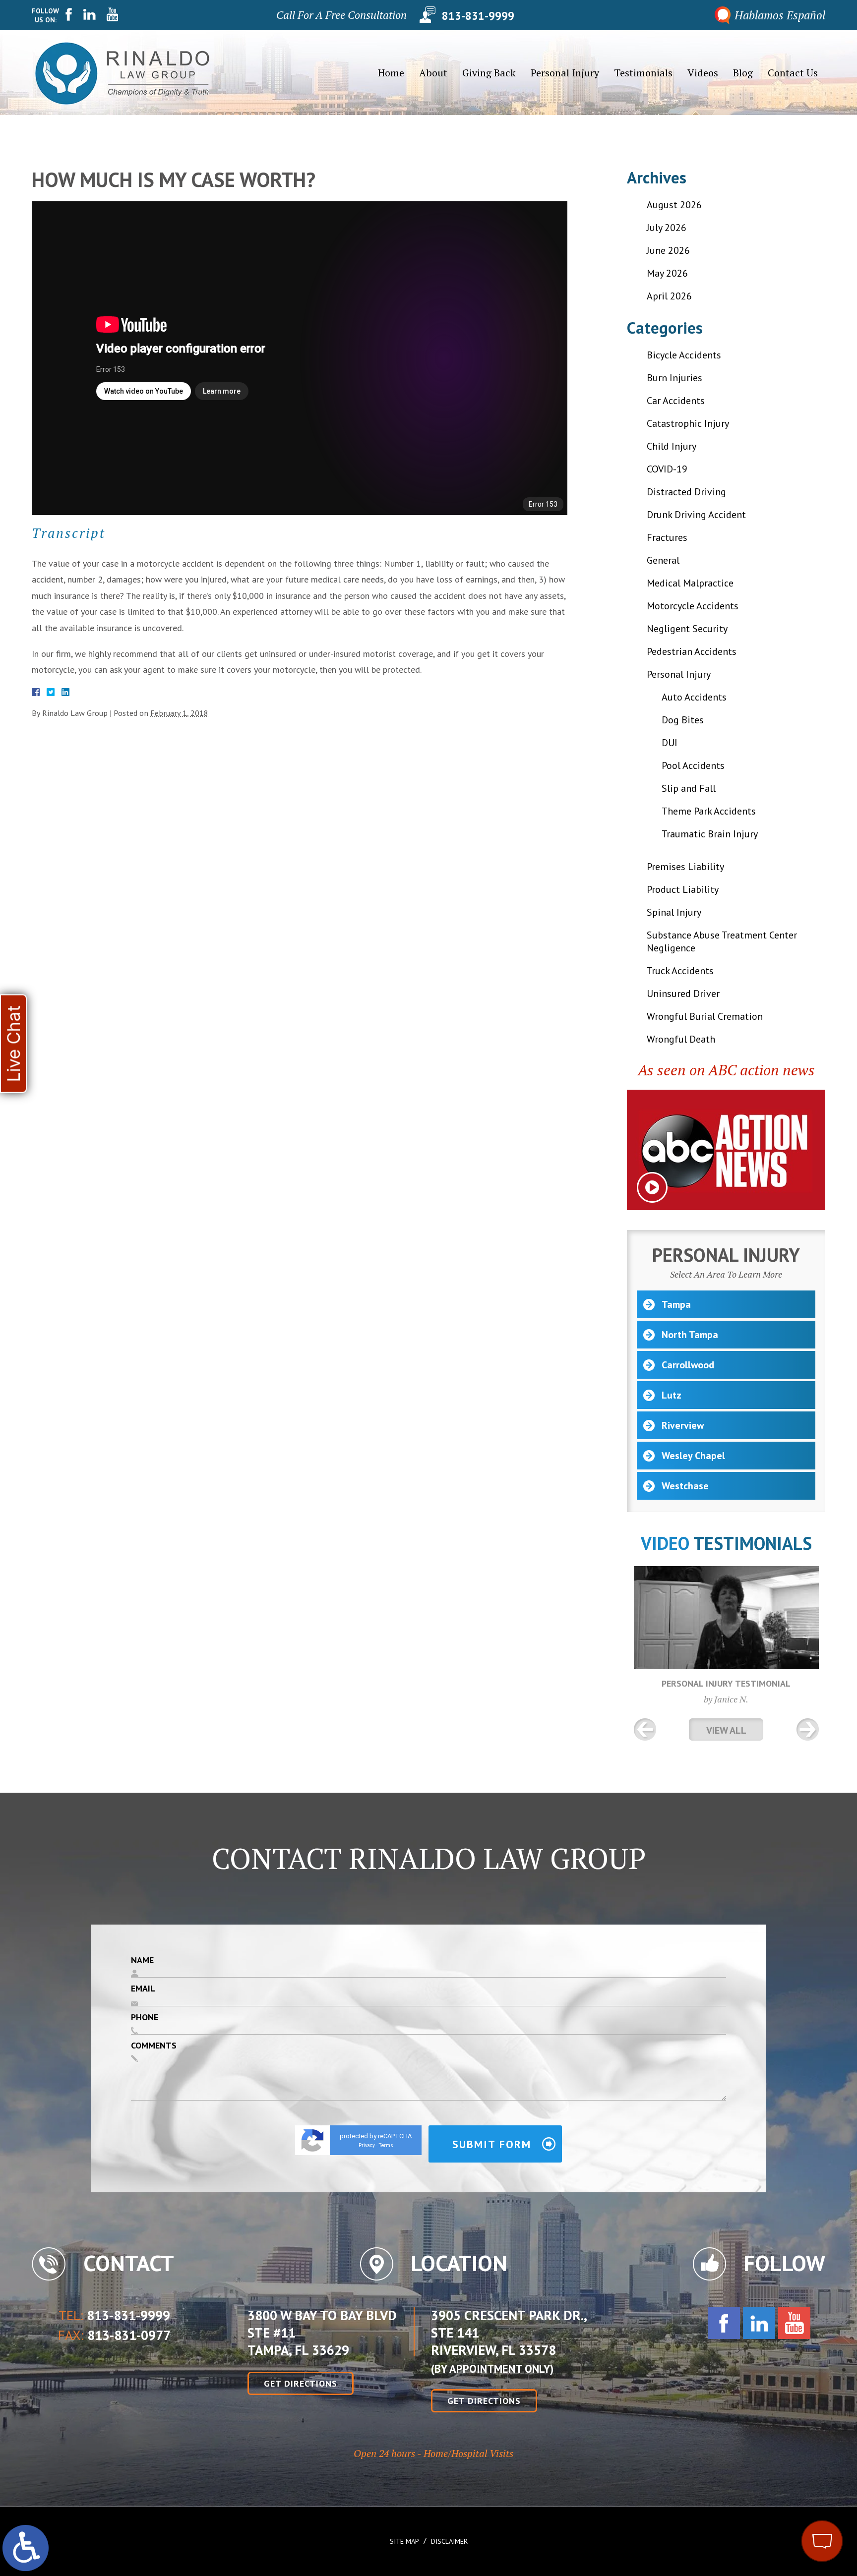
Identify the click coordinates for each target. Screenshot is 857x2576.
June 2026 (668, 250)
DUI (670, 743)
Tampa (676, 1304)
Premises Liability (685, 867)
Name (142, 1960)
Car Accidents (676, 401)
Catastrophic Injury (688, 423)
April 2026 (669, 296)
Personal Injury (565, 73)
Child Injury (672, 446)
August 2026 (674, 205)
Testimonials (643, 73)
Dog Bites (683, 720)
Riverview (683, 1425)
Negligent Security (687, 629)
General (663, 560)
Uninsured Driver (683, 994)
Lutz (672, 1395)
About (433, 73)
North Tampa (690, 1335)
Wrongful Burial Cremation (705, 1016)
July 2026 (667, 228)
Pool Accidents (693, 765)
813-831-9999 (478, 15)
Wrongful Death (681, 1039)
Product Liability (683, 889)
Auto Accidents (694, 697)
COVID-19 (667, 469)
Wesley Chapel (693, 1456)
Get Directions (301, 2383)
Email (143, 1988)
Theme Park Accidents (709, 811)
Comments (154, 2045)
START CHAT (776, 2475)
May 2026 (667, 273)
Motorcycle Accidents (693, 606)
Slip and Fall (689, 788)
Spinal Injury (674, 912)
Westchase (685, 1486)
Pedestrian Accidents (692, 651)
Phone (145, 2017)
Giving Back (489, 73)
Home (391, 73)
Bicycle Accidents (684, 355)
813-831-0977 (129, 2336)
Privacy (367, 2145)
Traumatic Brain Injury (710, 834)
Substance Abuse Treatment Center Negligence (722, 941)
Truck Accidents (680, 971)
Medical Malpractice (690, 583)
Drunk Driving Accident (696, 515)
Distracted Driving (686, 492)
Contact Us (793, 73)
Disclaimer (449, 2541)
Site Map (404, 2541)
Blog (743, 73)
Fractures (667, 537)
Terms (386, 2145)
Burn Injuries (674, 378)
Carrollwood (688, 1365)
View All (726, 1730)
